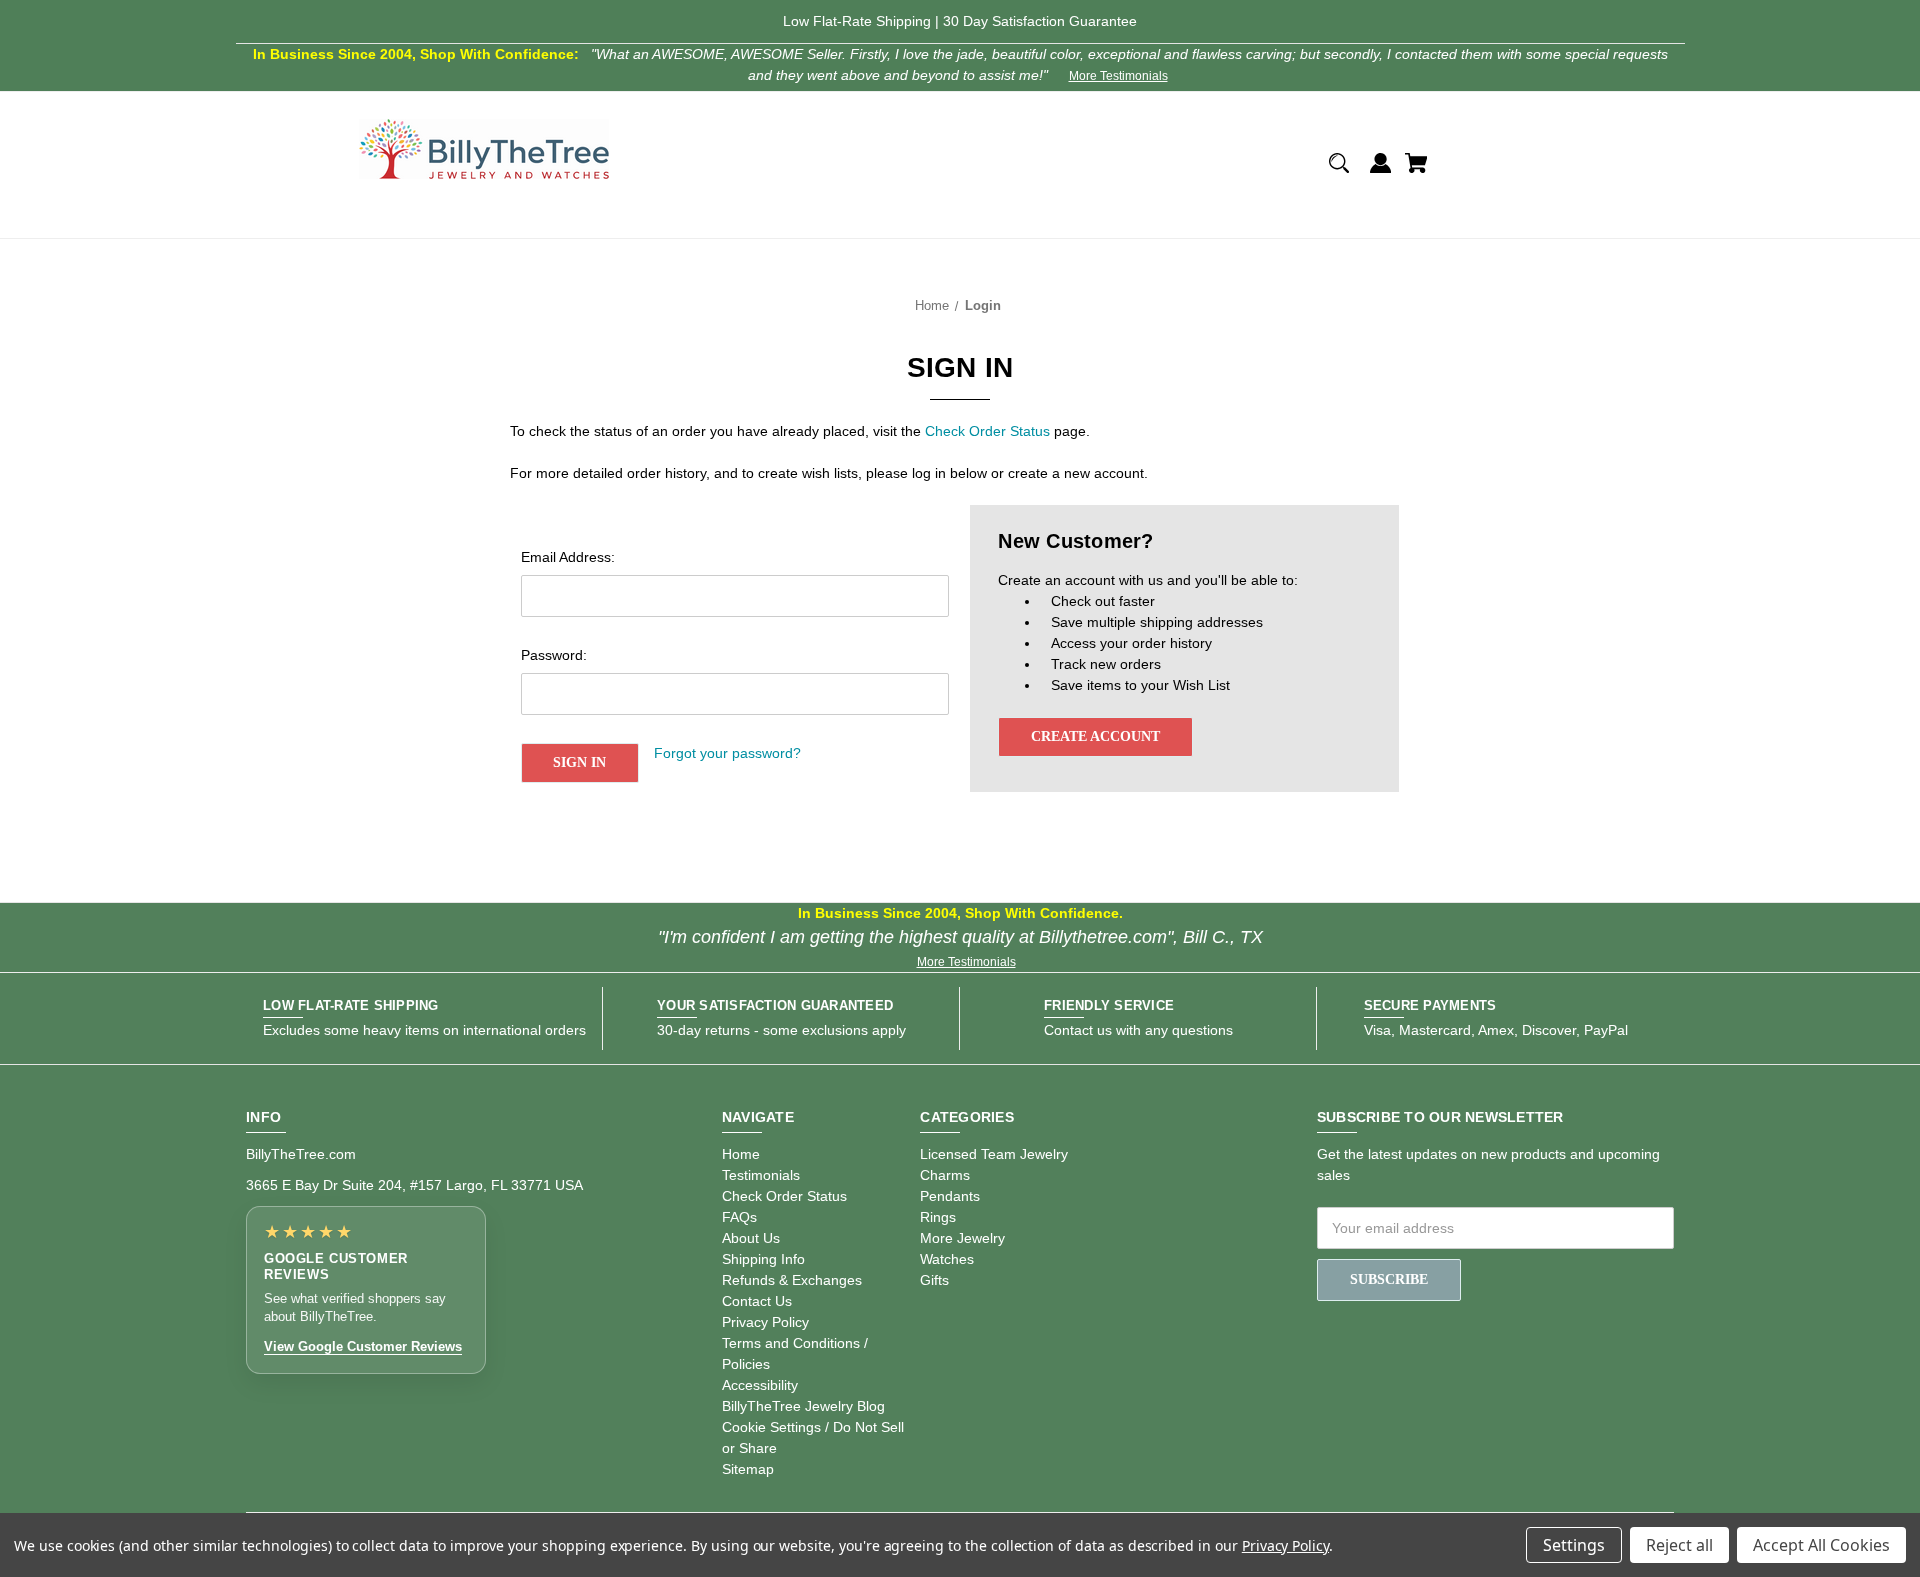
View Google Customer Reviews (363, 1346)
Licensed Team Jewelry (994, 1154)
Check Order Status (987, 431)
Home (741, 1154)
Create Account (1095, 736)
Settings (1574, 1545)
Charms (945, 1175)
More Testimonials (1118, 76)
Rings (938, 1217)
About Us (751, 1238)
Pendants (950, 1196)
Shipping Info (763, 1259)
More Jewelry (962, 1238)
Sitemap (748, 1469)
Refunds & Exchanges (792, 1280)
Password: (554, 655)
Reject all (1679, 1545)
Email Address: (568, 557)
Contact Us (757, 1301)
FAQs (739, 1217)
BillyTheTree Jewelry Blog (803, 1406)
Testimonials (761, 1175)
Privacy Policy (765, 1322)
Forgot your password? (727, 753)
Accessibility (760, 1385)
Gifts (934, 1280)
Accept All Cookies (1821, 1545)
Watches (947, 1259)
